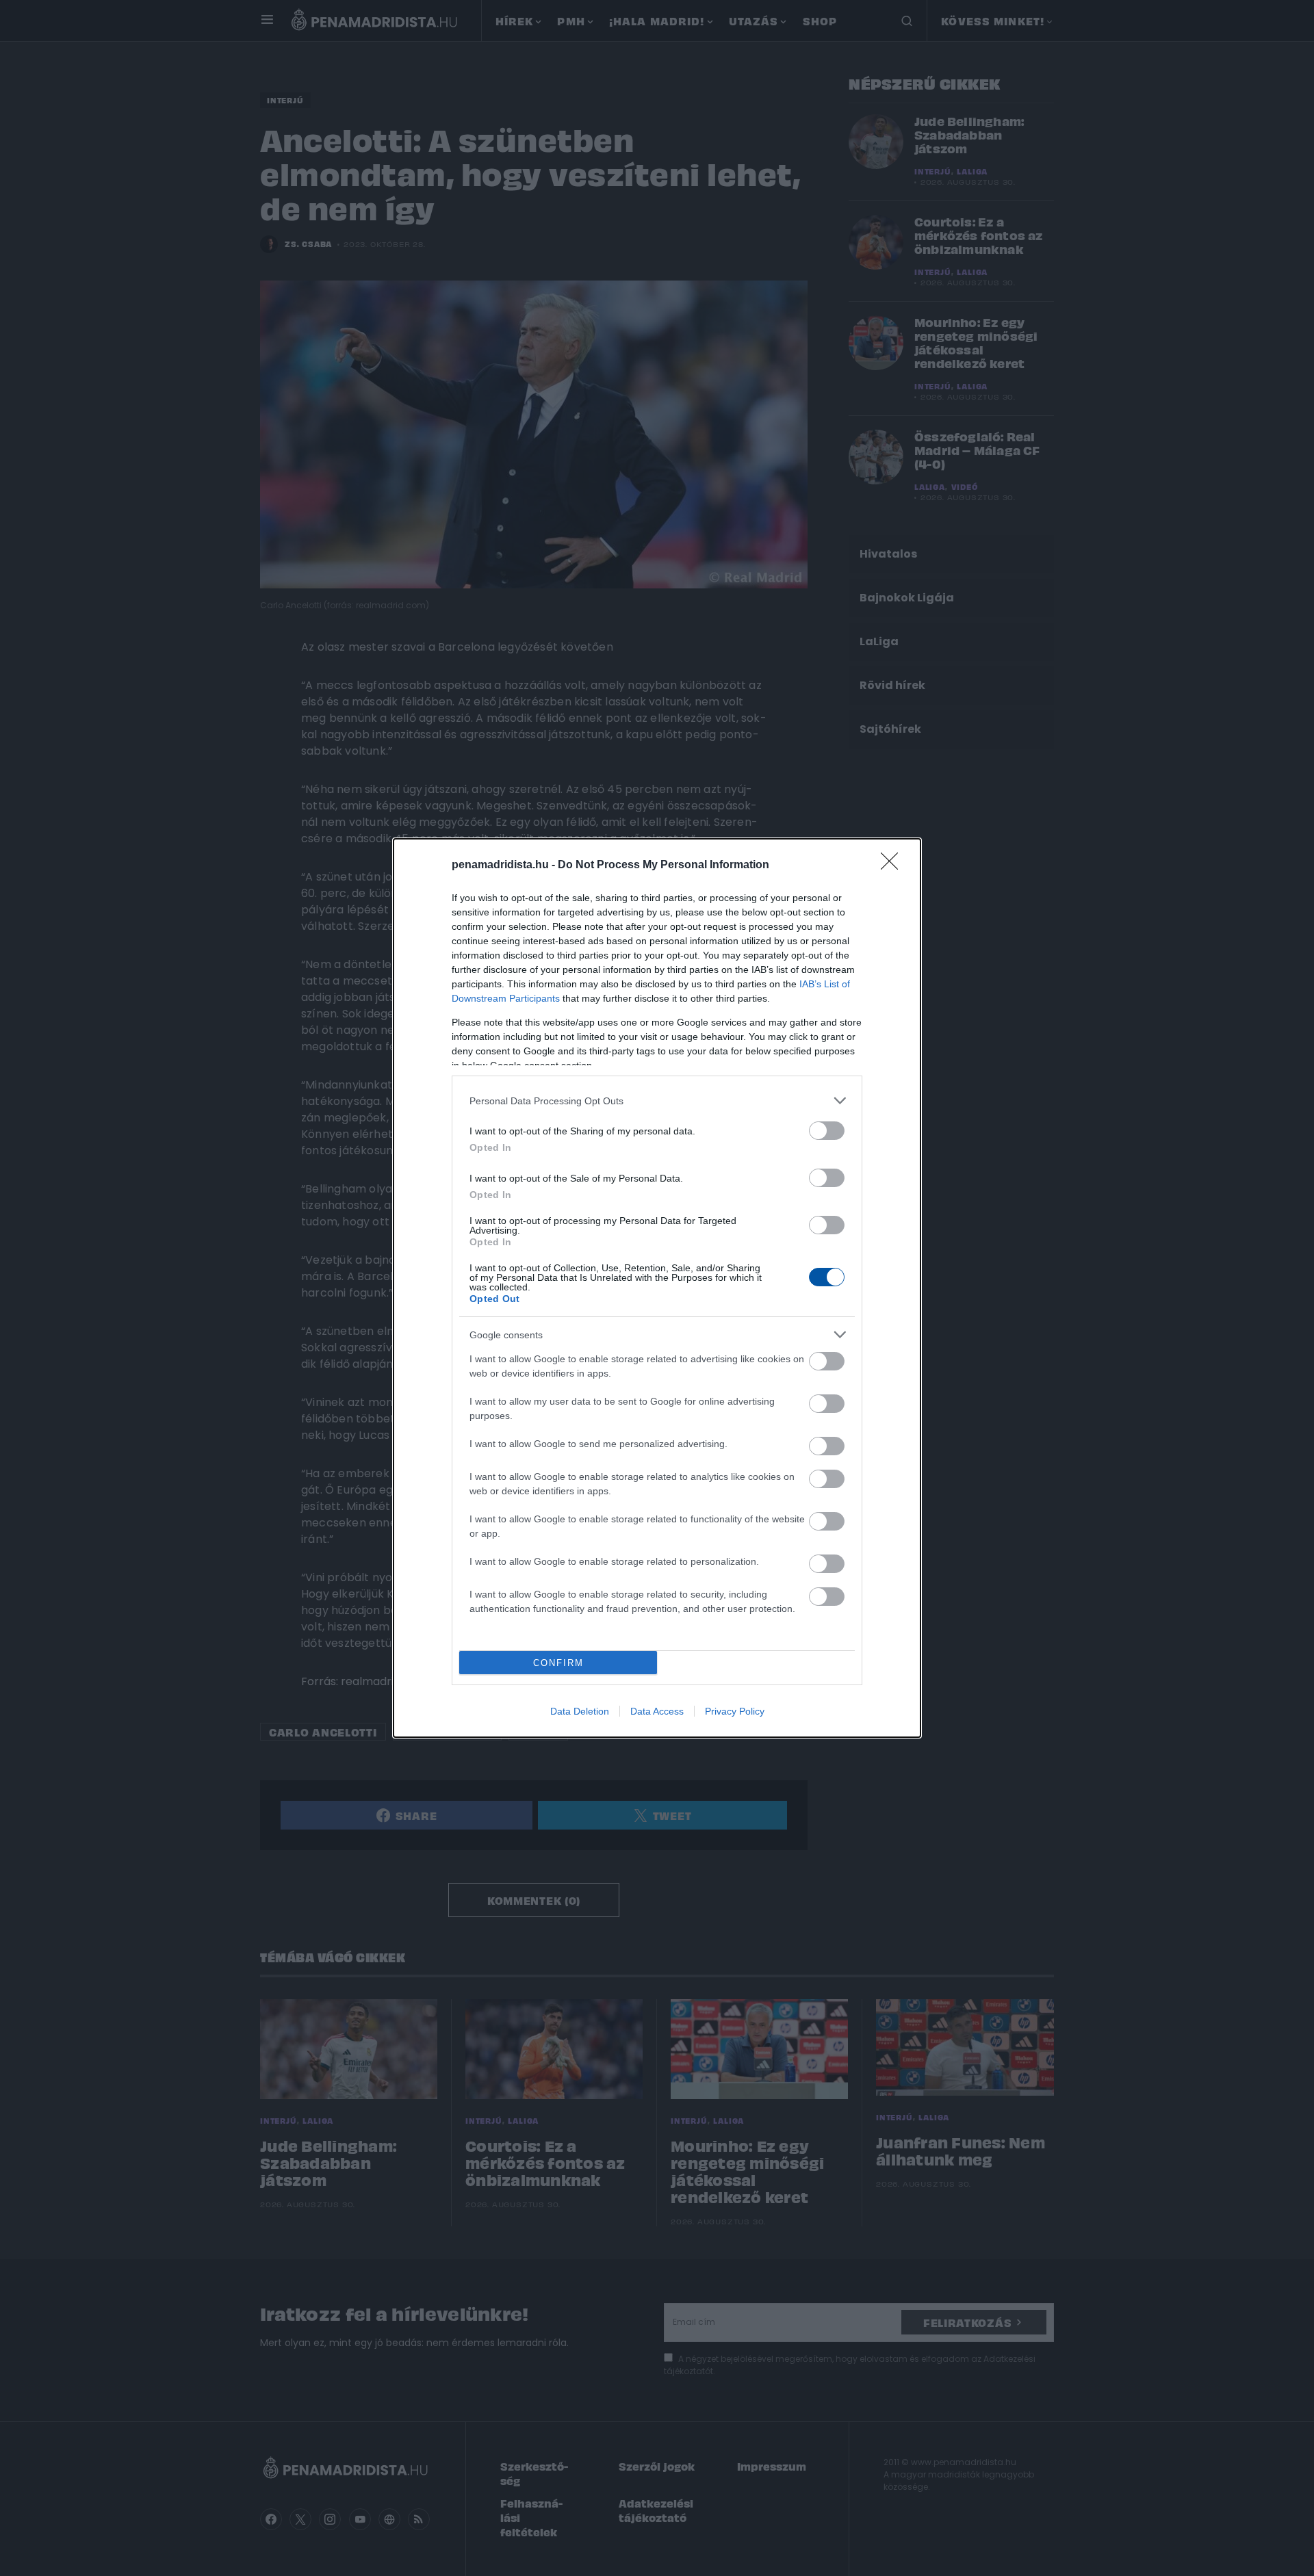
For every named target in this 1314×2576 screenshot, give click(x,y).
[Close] (894, 866)
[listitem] (657, 1101)
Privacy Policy (735, 1711)
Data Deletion (580, 1711)
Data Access (657, 1711)
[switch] (827, 1131)
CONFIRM (558, 1663)
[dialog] (657, 1288)
